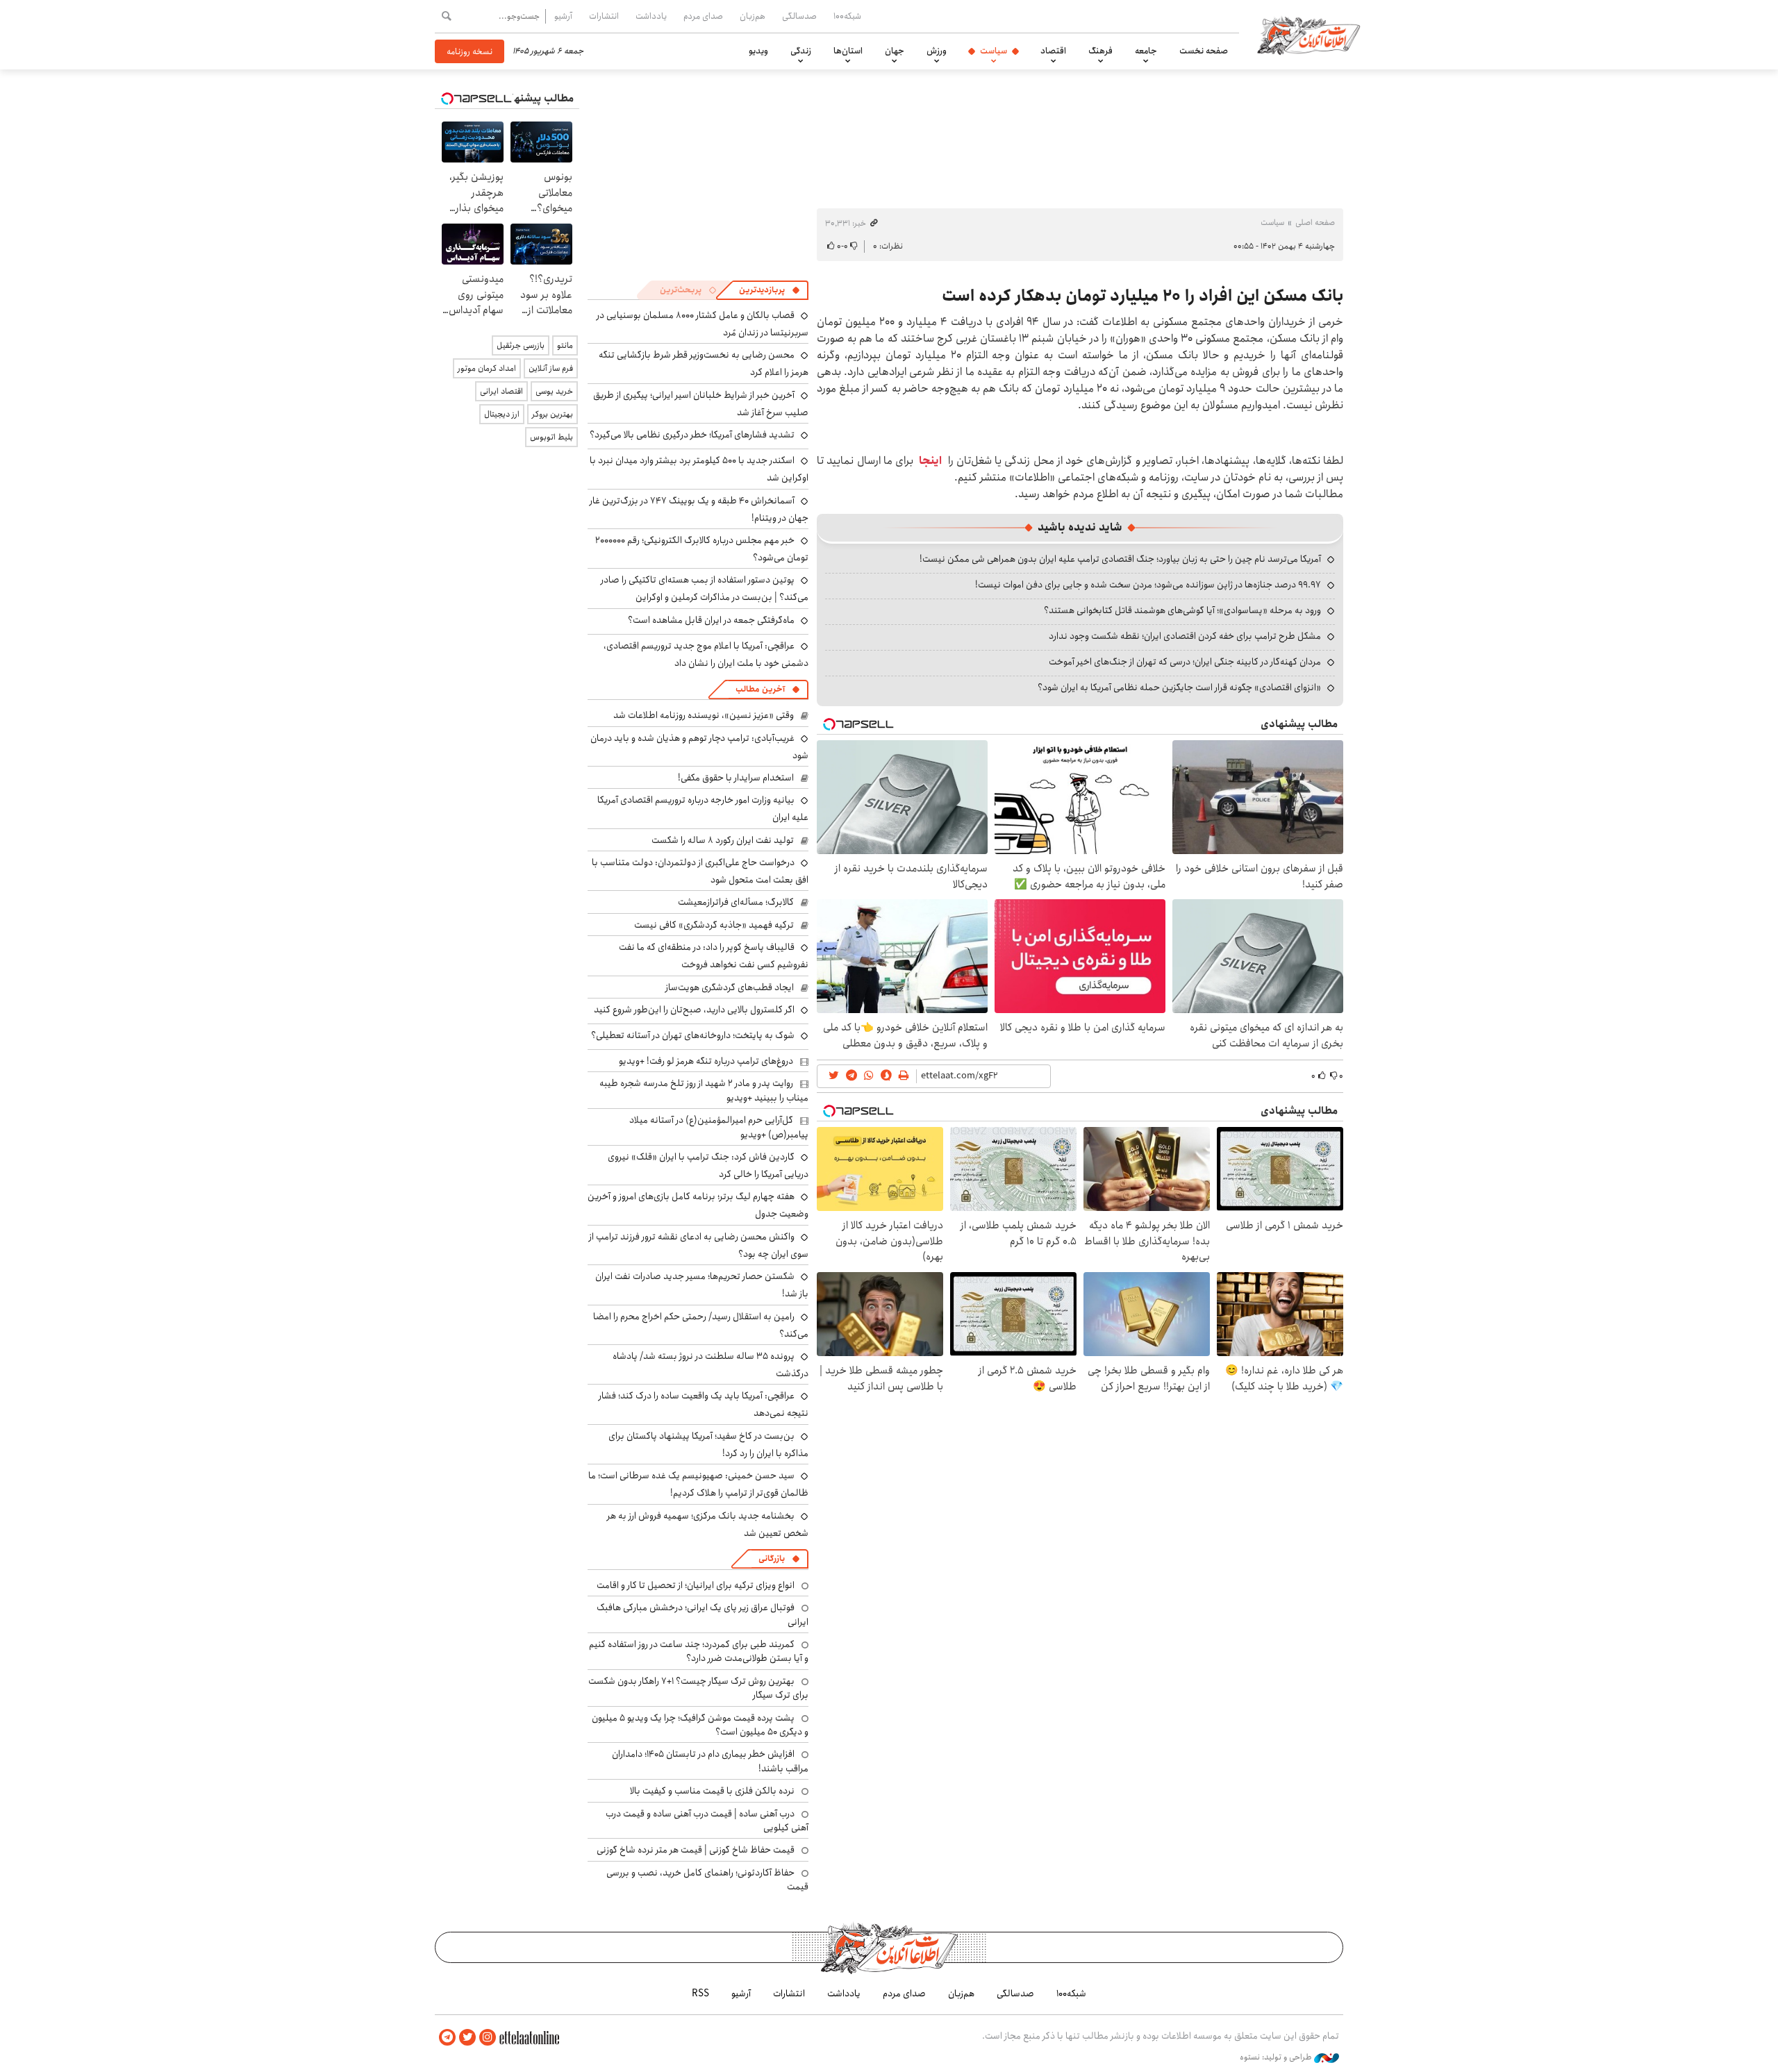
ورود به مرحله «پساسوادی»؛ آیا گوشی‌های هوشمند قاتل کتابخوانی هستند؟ (1182, 610)
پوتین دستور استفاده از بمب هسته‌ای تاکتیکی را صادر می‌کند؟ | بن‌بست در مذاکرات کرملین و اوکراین (705, 588)
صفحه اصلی (1315, 223)
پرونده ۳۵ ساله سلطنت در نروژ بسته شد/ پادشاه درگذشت (711, 1365)
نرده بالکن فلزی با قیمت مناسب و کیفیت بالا (712, 1791)
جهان (895, 51)
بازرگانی (772, 1559)
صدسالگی (799, 16)
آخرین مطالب (760, 689)
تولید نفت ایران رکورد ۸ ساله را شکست (723, 840)
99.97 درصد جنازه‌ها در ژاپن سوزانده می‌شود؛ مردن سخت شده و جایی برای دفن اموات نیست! (1148, 585)
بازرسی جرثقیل (521, 345)
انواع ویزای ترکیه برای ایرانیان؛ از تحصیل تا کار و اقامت (696, 1585)
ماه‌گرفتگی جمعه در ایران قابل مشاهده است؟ (711, 620)
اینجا (930, 461)
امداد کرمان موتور (487, 368)
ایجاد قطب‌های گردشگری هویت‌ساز (730, 987)
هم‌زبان (753, 16)
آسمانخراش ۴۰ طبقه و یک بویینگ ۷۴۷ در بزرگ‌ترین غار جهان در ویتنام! (699, 509)
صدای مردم (703, 16)
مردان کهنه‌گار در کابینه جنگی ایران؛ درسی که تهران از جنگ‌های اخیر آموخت (1185, 662)
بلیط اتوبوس (551, 437)
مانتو (565, 345)
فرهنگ (1100, 51)
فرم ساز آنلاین (551, 368)
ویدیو (758, 51)
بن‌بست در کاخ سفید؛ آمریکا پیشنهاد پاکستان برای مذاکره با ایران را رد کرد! (708, 1445)
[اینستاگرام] (488, 2038)
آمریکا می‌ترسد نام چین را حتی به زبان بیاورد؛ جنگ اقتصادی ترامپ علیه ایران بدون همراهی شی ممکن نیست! (1120, 559)
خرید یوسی (554, 391)
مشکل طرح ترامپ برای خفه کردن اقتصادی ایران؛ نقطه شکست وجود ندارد (1185, 636)
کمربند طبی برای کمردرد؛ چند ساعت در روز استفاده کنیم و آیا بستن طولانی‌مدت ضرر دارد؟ (699, 1651)
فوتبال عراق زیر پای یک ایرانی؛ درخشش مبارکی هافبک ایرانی (703, 1614)
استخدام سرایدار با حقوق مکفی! (736, 778)
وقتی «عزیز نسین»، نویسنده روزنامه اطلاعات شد (704, 715)
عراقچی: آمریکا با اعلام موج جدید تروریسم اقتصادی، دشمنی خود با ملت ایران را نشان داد (706, 654)
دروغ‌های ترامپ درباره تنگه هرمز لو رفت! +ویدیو (706, 1061)
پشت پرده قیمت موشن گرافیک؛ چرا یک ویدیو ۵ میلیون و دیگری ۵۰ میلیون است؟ (700, 1725)
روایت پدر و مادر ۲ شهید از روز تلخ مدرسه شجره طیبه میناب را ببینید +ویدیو (704, 1090)
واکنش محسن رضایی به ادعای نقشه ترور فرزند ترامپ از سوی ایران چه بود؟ (699, 1245)
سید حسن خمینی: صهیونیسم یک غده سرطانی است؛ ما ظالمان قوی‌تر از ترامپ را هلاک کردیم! (698, 1484)
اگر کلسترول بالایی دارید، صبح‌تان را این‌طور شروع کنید (694, 1010)
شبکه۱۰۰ (847, 16)
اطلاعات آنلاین (1308, 35)
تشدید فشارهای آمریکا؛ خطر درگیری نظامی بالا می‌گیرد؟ (692, 435)
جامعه (1146, 51)
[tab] (770, 290)
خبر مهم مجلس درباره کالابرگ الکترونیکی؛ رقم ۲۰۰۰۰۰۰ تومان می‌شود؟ (702, 549)
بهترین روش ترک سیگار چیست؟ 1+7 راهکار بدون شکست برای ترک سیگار (698, 1688)
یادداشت (651, 16)
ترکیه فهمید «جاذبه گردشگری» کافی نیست (714, 925)
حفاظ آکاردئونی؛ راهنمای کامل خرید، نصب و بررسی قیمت (707, 1880)
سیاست (994, 51)
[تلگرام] (447, 2038)
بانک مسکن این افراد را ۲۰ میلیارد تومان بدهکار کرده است (1143, 296)
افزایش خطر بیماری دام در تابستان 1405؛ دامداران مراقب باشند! (710, 1761)
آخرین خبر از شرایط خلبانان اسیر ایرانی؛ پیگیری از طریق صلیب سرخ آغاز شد (701, 404)
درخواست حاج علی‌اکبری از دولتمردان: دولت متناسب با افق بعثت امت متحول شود (700, 871)
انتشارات (604, 16)
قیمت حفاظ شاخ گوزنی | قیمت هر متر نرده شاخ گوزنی (696, 1850)
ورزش (937, 51)
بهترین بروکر (552, 414)
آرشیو (563, 16)
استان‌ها (848, 51)
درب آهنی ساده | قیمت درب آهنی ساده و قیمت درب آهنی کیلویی (707, 1821)
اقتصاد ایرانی (501, 391)
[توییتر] (467, 2038)
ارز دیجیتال (502, 414)
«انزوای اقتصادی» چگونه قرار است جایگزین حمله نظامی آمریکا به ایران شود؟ (1179, 687)
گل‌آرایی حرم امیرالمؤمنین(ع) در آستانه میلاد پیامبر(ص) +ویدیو (719, 1127)
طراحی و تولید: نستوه (1277, 2057)
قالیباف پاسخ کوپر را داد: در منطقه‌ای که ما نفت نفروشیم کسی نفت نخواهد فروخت (714, 956)
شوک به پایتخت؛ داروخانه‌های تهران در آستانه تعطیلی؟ (693, 1035)
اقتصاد (1053, 51)
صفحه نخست (1204, 51)
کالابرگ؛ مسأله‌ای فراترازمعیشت (736, 902)
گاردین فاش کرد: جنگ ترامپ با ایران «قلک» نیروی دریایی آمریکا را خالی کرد (708, 1165)
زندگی (801, 51)
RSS (700, 1994)
